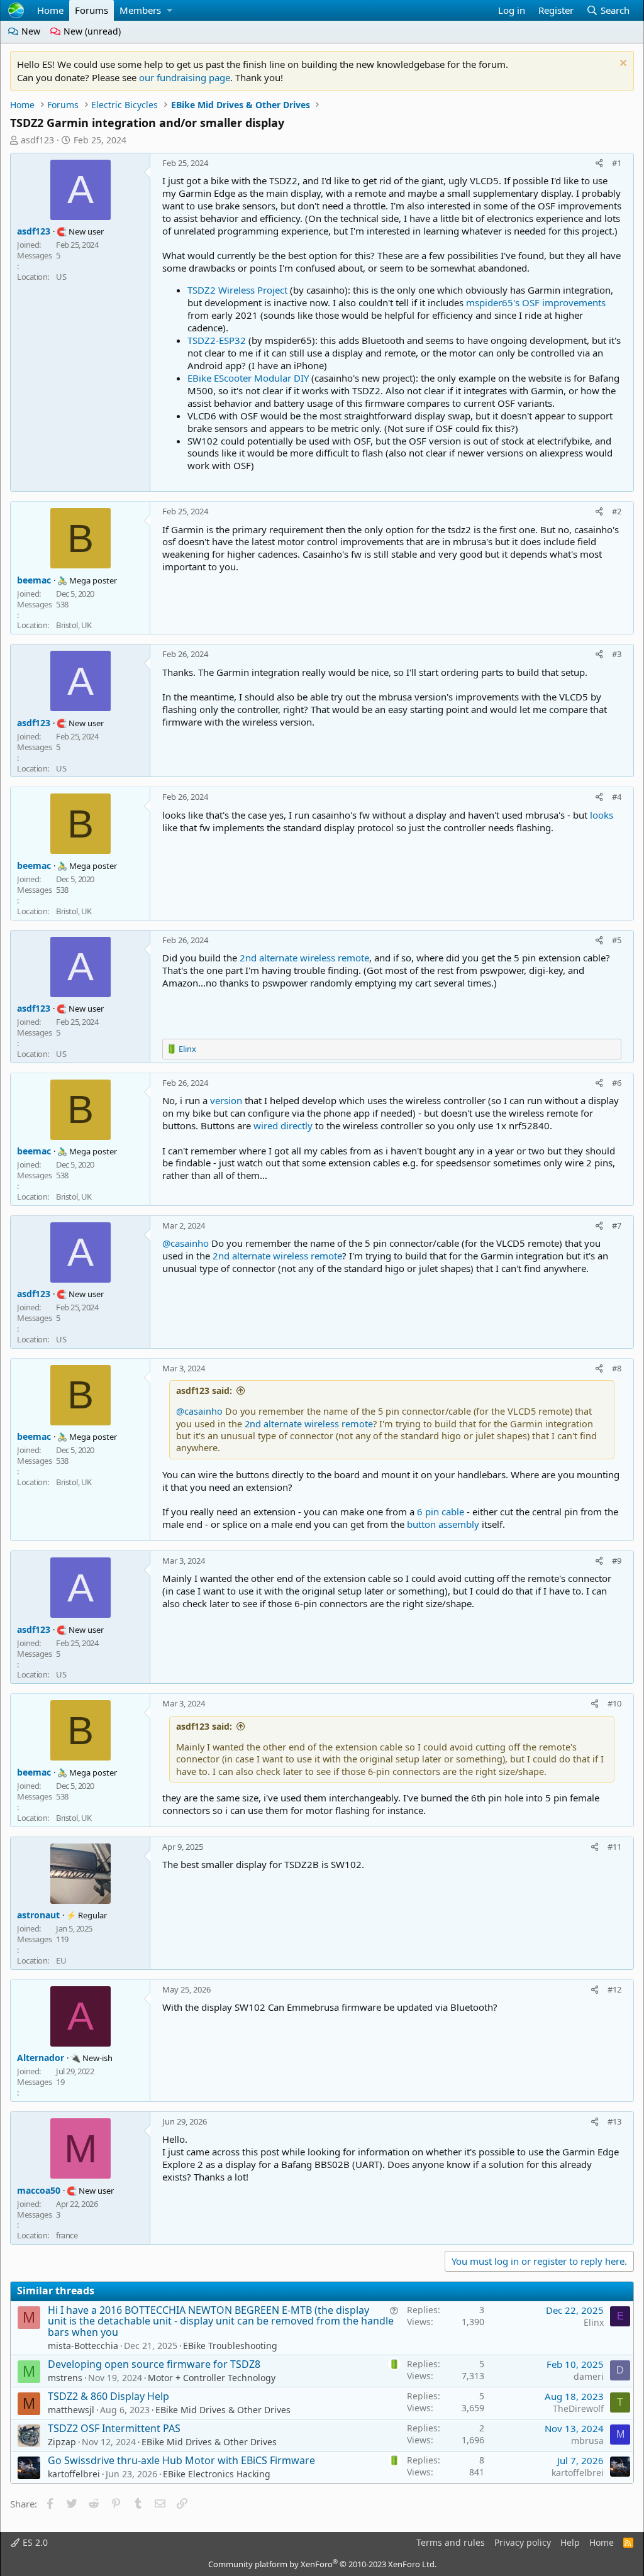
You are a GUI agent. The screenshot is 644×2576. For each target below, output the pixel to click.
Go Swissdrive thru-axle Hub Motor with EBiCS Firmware (181, 2460)
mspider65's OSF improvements (536, 302)
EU (61, 1960)
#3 (617, 654)
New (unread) (91, 31)
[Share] (599, 163)
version (227, 1100)
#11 (614, 1847)
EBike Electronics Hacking (217, 2474)
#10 (614, 1703)
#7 (617, 1225)
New (30, 31)
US (61, 277)
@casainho (186, 1243)
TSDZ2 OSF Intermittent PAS (114, 2428)
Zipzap (62, 2442)
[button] (169, 10)
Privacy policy (523, 2542)
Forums (92, 10)
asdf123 (37, 140)
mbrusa (587, 2441)
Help (570, 2542)
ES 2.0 (34, 2542)
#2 (617, 511)
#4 (617, 797)
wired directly (283, 1125)
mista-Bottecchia (83, 2346)
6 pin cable (441, 1512)
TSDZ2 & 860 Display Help (108, 2396)
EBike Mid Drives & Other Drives (223, 2410)
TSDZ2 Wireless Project (237, 290)
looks (602, 815)
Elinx (594, 2322)
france (67, 2235)
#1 (617, 163)
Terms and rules (451, 2542)
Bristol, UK (74, 625)
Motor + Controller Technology (212, 2378)
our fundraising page (185, 77)
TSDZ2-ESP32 (217, 340)
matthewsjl (71, 2410)
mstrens (65, 2378)
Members (140, 10)
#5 (617, 940)
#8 (617, 1368)
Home (50, 10)
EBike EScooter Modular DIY (248, 378)
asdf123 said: (204, 1390)
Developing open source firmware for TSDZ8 (154, 2364)
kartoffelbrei (74, 2474)
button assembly (443, 1524)
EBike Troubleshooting (230, 2346)
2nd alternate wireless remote (304, 958)
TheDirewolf (578, 2408)
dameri (589, 2376)
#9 (617, 1561)
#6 (617, 1083)
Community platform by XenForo (322, 2564)
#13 (614, 2121)
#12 (614, 1989)
